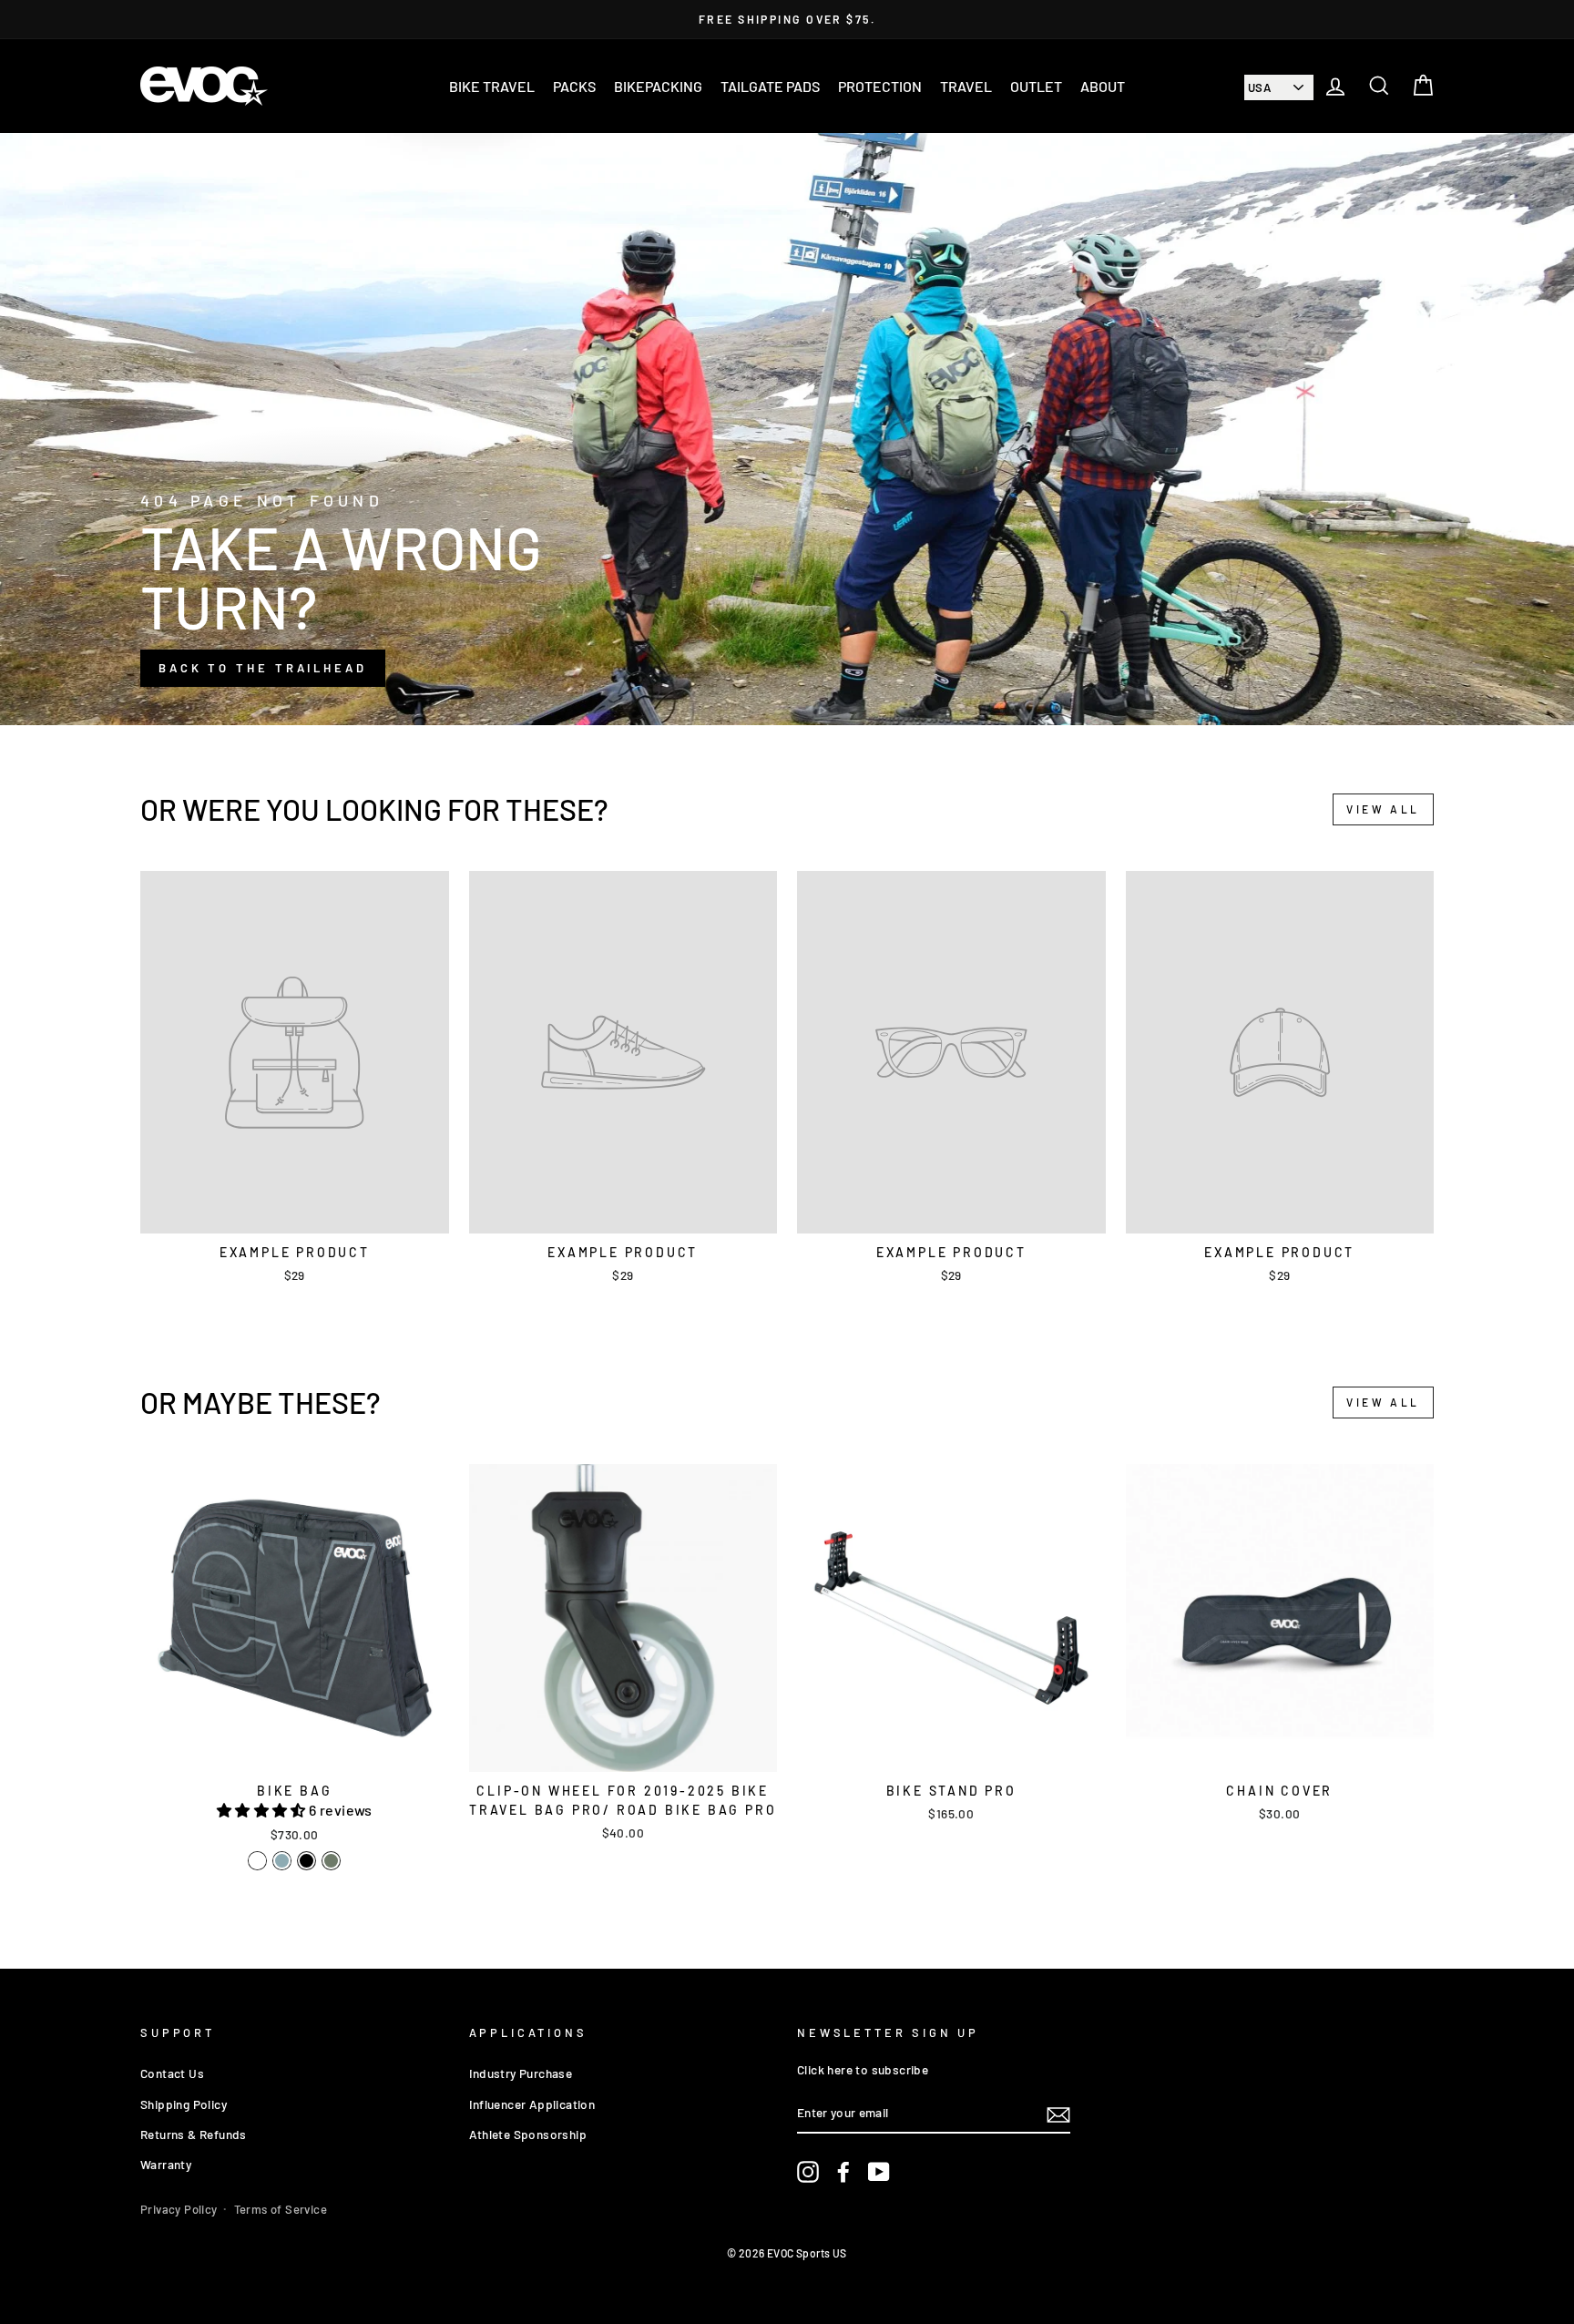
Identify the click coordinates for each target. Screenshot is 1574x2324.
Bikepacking (658, 86)
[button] (263, 1810)
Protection (880, 86)
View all (1383, 809)
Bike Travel (492, 86)
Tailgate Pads (770, 86)
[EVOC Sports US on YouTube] (879, 2172)
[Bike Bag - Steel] (282, 1861)
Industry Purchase (521, 2073)
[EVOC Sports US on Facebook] (843, 2172)
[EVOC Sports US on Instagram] (808, 2172)
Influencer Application (532, 2104)
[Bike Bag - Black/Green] (257, 1861)
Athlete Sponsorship (528, 2134)
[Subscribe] (1058, 2114)
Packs (574, 86)
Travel (966, 86)
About (1103, 86)
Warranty (166, 2164)
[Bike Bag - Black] (307, 1861)
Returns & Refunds (194, 2134)
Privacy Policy (179, 2209)
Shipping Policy (184, 2104)
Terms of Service (281, 2209)
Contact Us (172, 2073)
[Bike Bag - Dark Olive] (331, 1861)
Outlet (1036, 86)
